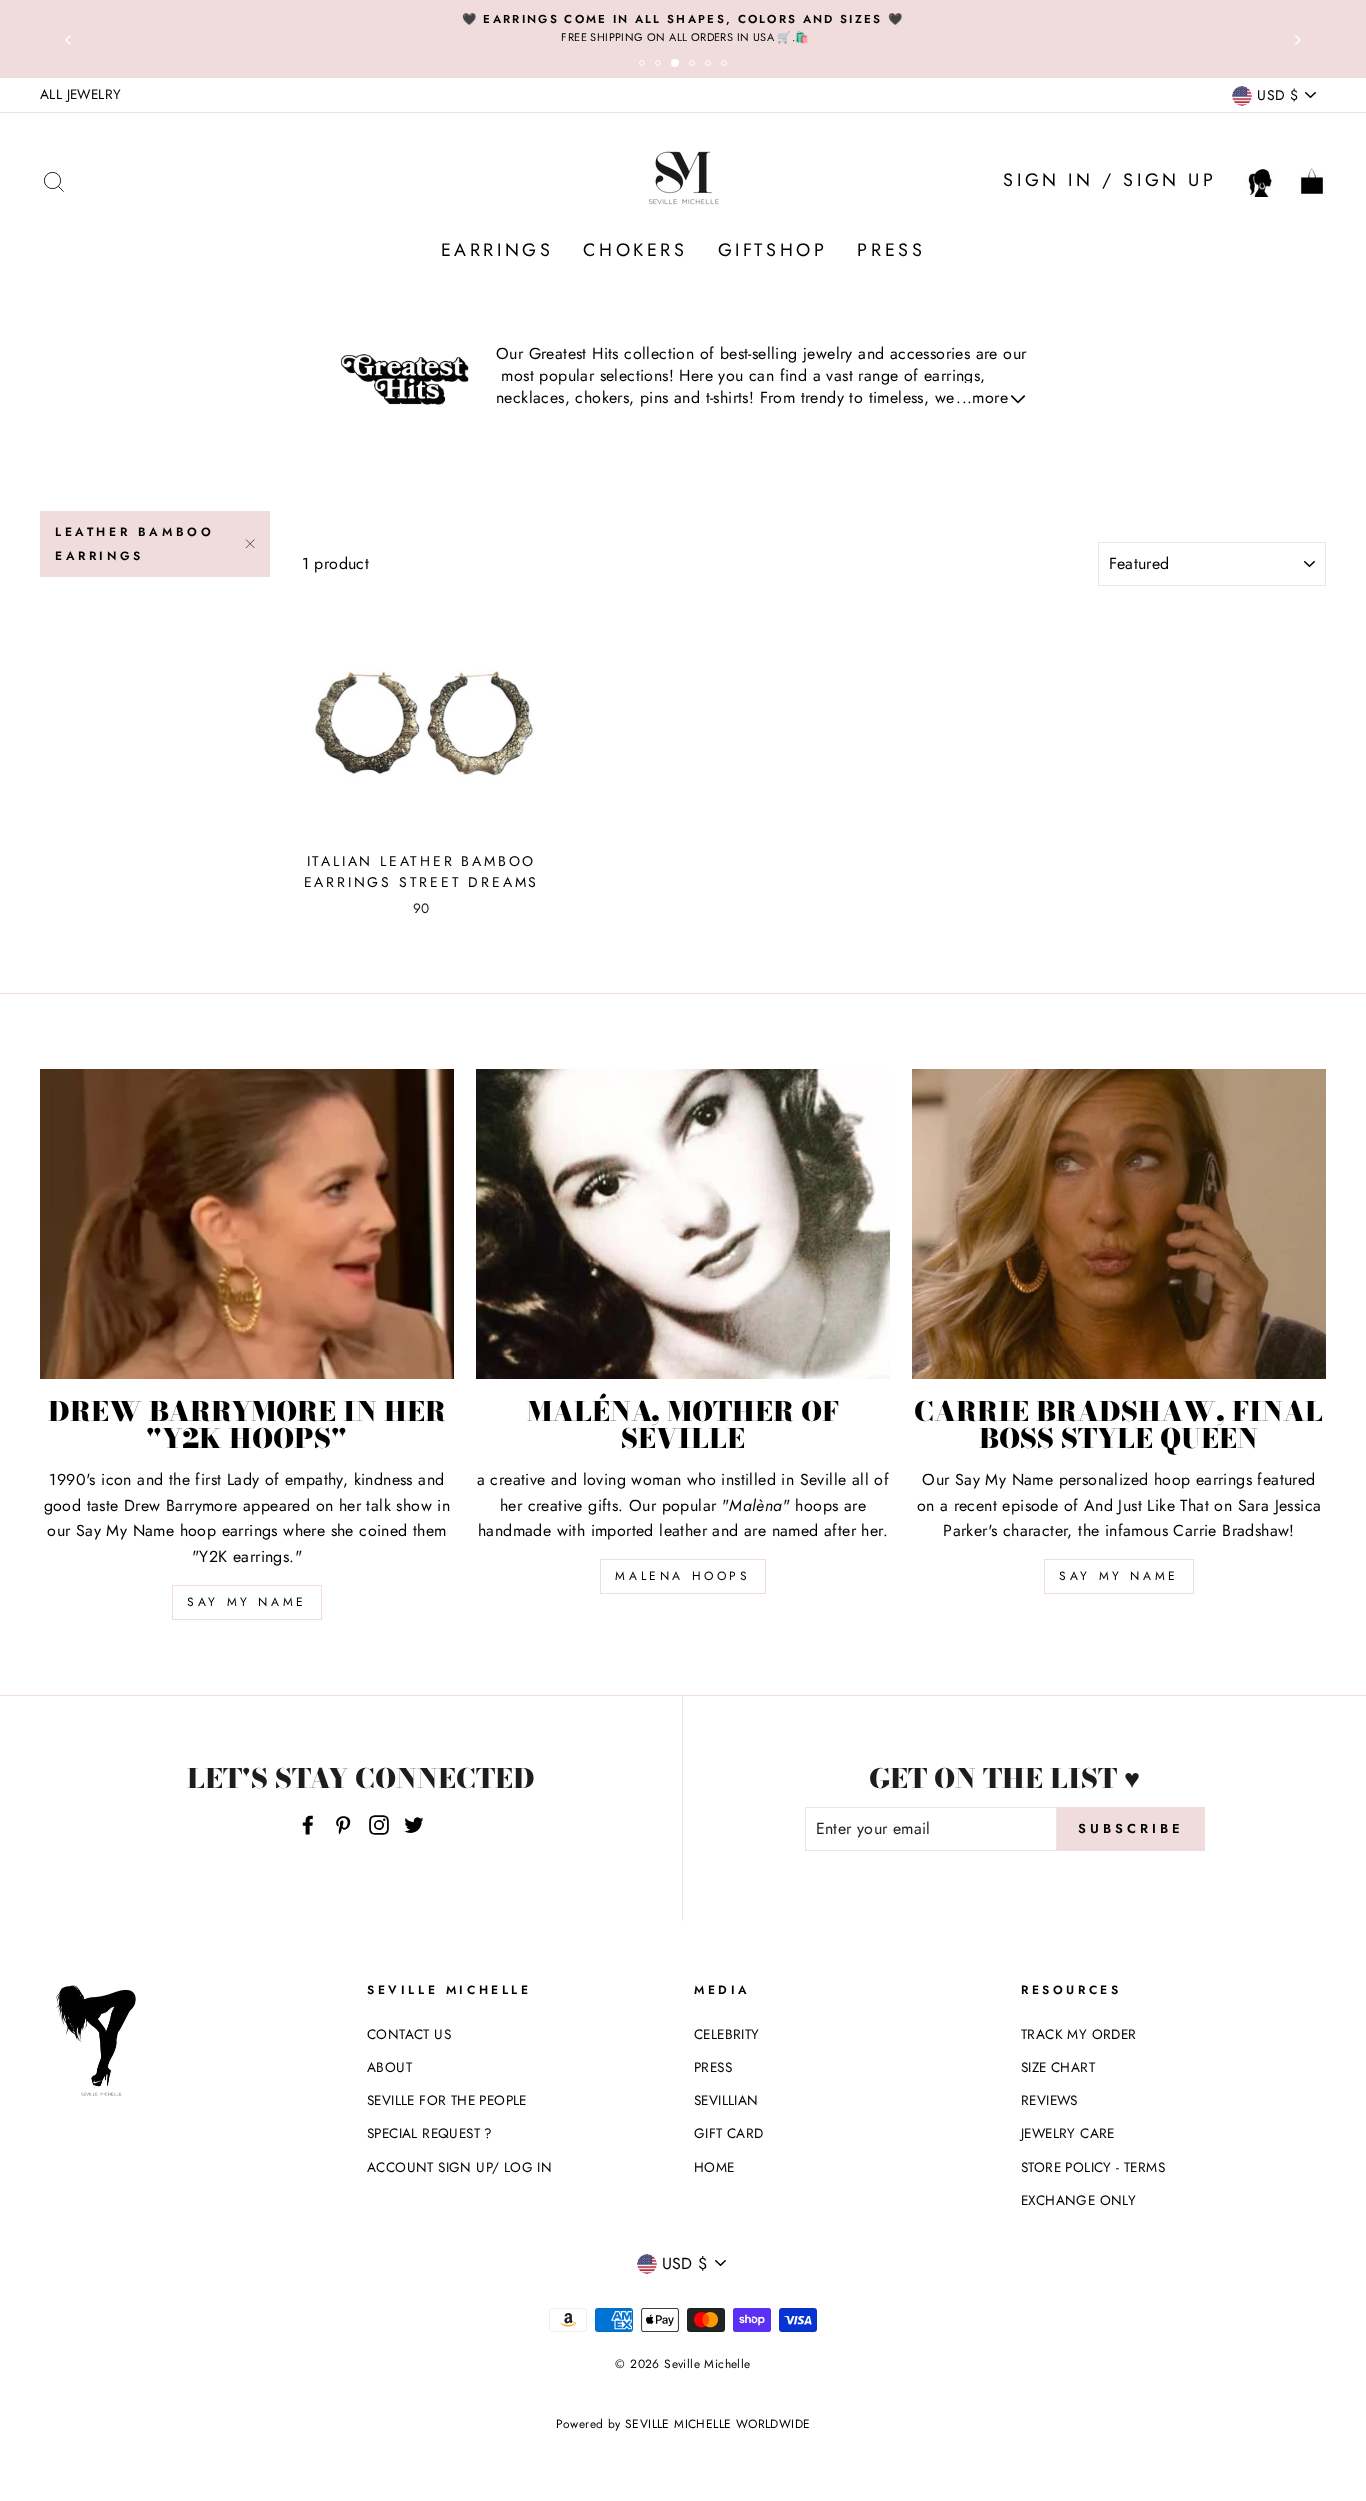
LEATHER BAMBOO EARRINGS (134, 544)
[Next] (1298, 39)
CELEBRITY (727, 2034)
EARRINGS (497, 250)
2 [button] (661, 66)
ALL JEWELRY (80, 94)
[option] (683, 28)
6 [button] (727, 66)
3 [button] (679, 67)
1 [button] (645, 66)
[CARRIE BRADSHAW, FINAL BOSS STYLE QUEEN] (1119, 1224)
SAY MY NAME (247, 1602)
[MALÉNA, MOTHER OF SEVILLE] (683, 1224)
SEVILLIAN (726, 2100)
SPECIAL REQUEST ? (430, 2133)
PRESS (891, 250)
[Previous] (68, 39)
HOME (714, 2167)
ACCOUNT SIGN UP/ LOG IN (459, 2167)
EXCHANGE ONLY (1078, 2200)
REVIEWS (1049, 2100)
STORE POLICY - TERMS (1093, 2167)
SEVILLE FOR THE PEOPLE (447, 2100)
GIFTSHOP (773, 250)
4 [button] (695, 66)
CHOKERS (635, 250)
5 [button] (711, 66)
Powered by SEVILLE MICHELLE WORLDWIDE (683, 2424)
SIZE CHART (1058, 2067)
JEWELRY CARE (1068, 2133)
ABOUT (389, 2067)
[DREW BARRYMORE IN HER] (247, 1224)
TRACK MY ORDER (1079, 2034)
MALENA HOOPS (682, 1576)
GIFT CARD (729, 2133)
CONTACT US (409, 2034)
